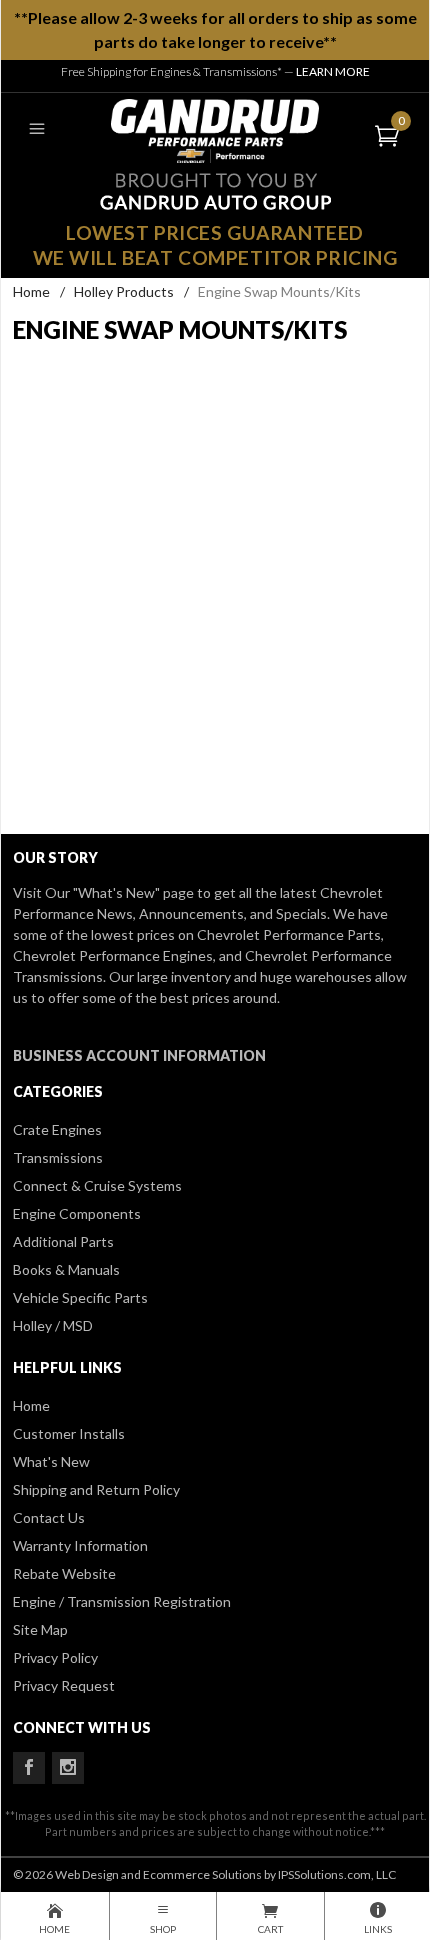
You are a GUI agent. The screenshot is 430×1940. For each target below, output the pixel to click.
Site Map (40, 1629)
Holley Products (124, 291)
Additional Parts (63, 1241)
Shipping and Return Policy (96, 1489)
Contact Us (49, 1517)
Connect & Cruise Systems (97, 1185)
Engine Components (77, 1213)
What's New (51, 1461)
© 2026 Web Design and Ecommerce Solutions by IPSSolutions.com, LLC (204, 1874)
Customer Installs (69, 1433)
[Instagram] (68, 1768)
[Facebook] (29, 1768)
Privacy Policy (55, 1657)
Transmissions (58, 1157)
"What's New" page (133, 892)
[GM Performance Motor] (215, 128)
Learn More (333, 71)
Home (31, 291)
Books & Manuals (66, 1269)
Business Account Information (139, 1055)
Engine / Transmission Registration (122, 1601)
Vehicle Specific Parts (80, 1297)
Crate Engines (57, 1129)
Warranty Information (80, 1545)
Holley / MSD (53, 1325)
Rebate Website (64, 1573)
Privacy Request (64, 1685)
